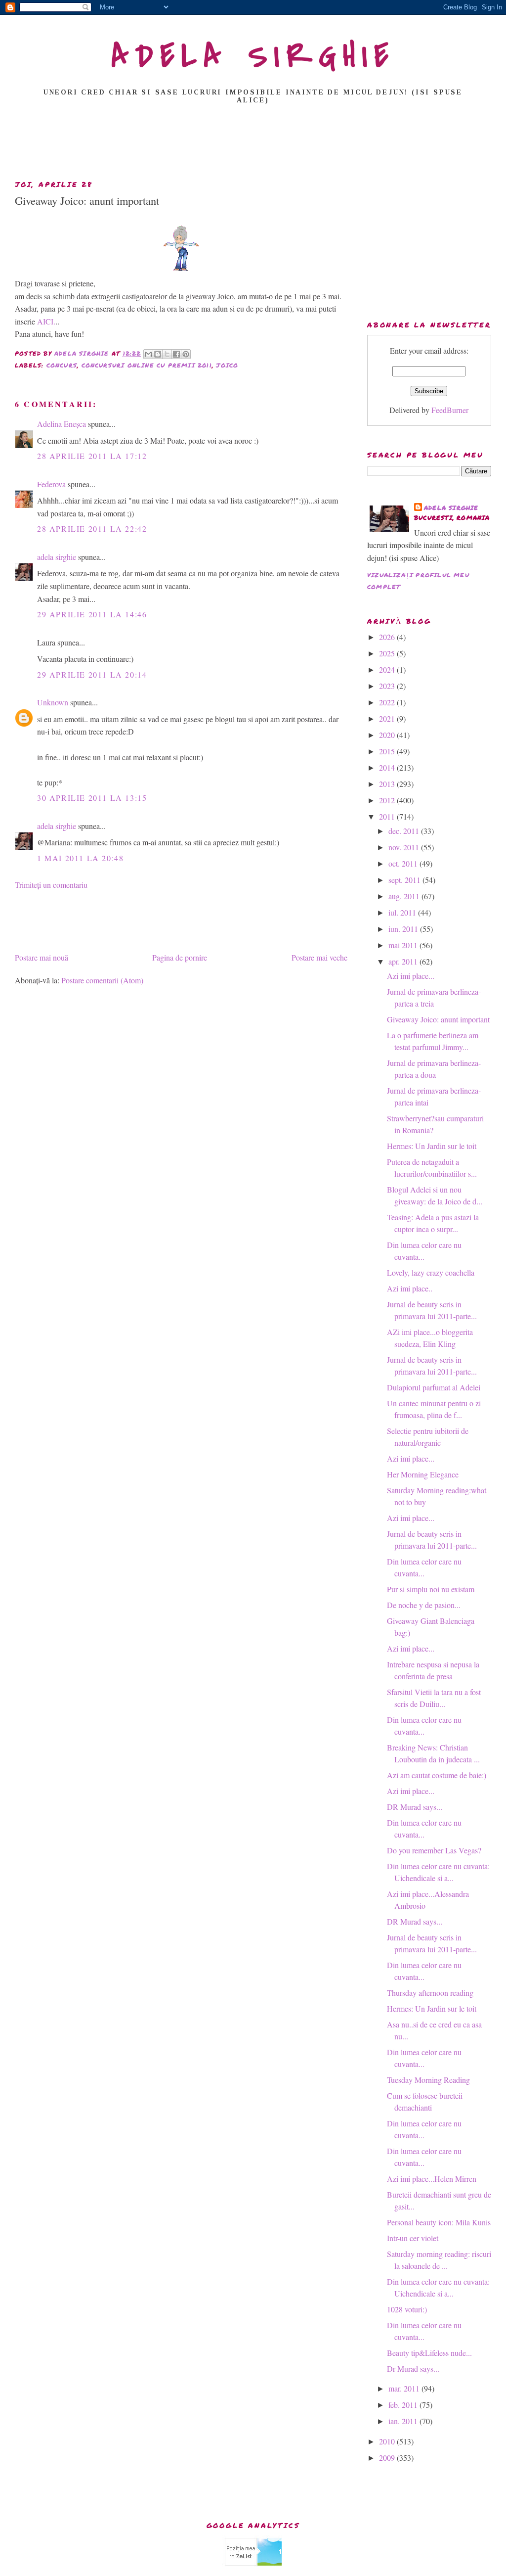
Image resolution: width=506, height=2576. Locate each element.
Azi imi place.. (410, 1288)
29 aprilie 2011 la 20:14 (92, 674)
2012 (388, 800)
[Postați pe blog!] (158, 354)
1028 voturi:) (407, 2309)
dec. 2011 (405, 831)
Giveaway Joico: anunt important (438, 1019)
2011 (388, 816)
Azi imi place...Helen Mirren (432, 2179)
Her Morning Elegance (423, 1474)
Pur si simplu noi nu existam (431, 1589)
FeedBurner (450, 410)
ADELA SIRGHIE (253, 56)
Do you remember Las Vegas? (434, 1850)
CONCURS (62, 365)
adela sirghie (57, 557)
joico (227, 365)
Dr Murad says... (413, 2369)
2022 (388, 702)
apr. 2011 (404, 961)
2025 (388, 653)
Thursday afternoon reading (430, 1993)
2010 (388, 2441)
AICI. (46, 321)
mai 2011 (404, 945)
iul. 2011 (403, 912)
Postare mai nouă (42, 957)
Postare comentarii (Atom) (102, 980)
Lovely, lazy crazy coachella (431, 1272)
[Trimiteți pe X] (167, 354)
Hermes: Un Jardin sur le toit (432, 1146)
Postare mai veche (319, 957)
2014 (388, 767)
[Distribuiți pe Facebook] (176, 354)
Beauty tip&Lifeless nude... (429, 2353)
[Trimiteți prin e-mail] (148, 354)
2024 (388, 669)
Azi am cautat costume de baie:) (437, 1775)
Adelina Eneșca (62, 424)
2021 (388, 718)
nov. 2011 (405, 847)
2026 (388, 637)
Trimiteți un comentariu (51, 885)
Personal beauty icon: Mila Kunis (439, 2222)
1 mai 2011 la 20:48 (80, 858)
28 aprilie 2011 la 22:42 (92, 529)
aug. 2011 (405, 896)
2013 (388, 784)
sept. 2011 (405, 880)
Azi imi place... (411, 976)
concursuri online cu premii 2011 (147, 365)
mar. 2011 (405, 2388)
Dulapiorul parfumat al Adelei (434, 1387)
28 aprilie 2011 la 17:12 (92, 456)
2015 (388, 751)
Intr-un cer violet (413, 2238)
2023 (388, 686)
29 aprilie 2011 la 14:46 (92, 614)
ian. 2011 (404, 2421)
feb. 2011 (404, 2405)
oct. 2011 (404, 863)
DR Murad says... (415, 1807)
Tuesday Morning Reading (428, 2080)
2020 (388, 735)
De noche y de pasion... (424, 1605)
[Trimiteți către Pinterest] (186, 354)
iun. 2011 (404, 929)
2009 (388, 2458)
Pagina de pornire (180, 957)
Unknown (53, 702)
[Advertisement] (253, 145)
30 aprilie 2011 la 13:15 (92, 798)
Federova (51, 484)
